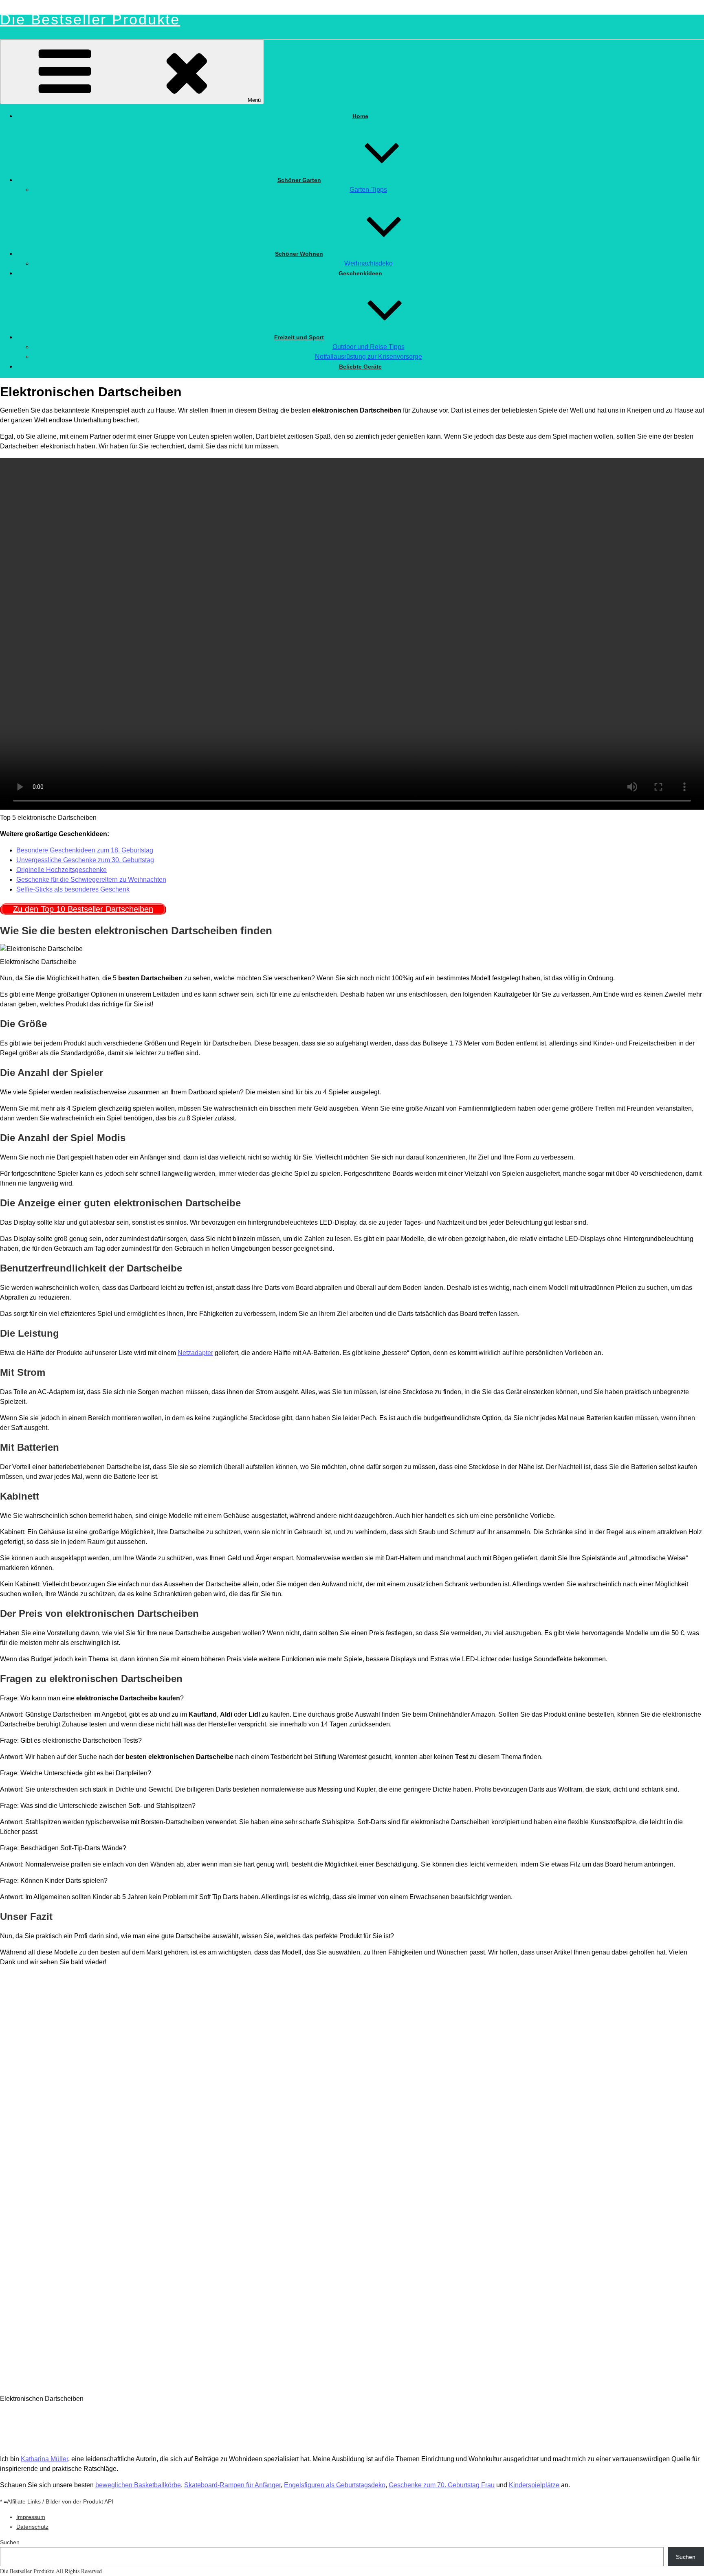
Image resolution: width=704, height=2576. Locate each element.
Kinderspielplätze (534, 2485)
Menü (254, 100)
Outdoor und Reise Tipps (368, 347)
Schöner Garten (299, 180)
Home (360, 116)
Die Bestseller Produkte (90, 19)
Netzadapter (195, 1353)
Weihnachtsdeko (368, 263)
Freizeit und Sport (299, 337)
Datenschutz (32, 2527)
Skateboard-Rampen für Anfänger (232, 2485)
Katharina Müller (44, 2459)
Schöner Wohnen (299, 254)
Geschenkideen (360, 273)
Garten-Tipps (368, 190)
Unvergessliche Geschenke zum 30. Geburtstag (85, 860)
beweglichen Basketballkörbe (138, 2485)
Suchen (10, 2542)
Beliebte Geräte (360, 367)
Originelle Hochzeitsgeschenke (62, 870)
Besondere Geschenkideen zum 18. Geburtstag (85, 850)
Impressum (31, 2517)
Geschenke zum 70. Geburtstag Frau (442, 2485)
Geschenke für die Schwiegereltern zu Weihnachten (91, 880)
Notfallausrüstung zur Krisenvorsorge (368, 357)
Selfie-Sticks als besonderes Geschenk (73, 889)
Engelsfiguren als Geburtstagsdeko (335, 2485)
